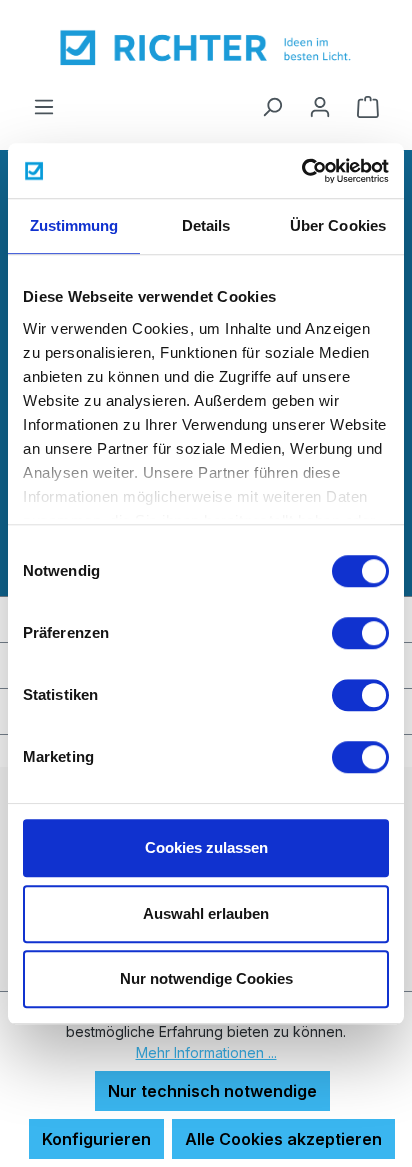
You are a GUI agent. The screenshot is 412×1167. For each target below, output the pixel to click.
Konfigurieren (96, 1139)
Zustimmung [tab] (74, 225)
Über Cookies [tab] (338, 225)
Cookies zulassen (206, 847)
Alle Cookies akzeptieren (283, 1139)
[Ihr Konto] (320, 106)
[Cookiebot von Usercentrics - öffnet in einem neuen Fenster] (301, 171)
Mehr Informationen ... (206, 1052)
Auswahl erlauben (206, 913)
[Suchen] (272, 106)
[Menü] (44, 106)
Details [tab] (206, 225)
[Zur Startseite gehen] (206, 47)
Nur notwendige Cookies (206, 978)
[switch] (360, 633)
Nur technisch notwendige (212, 1091)
